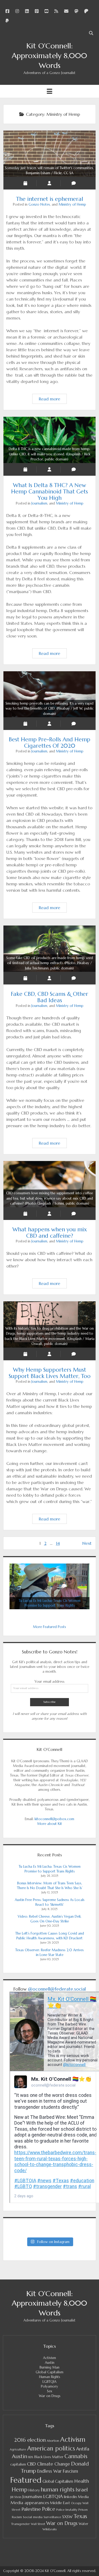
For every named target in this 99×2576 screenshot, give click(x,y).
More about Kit (50, 1824)
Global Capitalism (49, 2372)
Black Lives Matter (49, 2457)
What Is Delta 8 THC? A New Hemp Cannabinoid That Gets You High (49, 454)
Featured (26, 2480)
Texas (80, 2516)
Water (83, 2524)
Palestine (31, 2509)
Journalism (39, 503)
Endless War (49, 2471)
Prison (83, 2510)
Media (83, 2497)
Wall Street (38, 2524)
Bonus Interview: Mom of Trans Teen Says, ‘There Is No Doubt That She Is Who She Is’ (49, 1886)
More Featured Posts (49, 1627)
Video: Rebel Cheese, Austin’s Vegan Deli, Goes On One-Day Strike (49, 1919)
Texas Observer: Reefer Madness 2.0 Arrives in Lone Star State (49, 1952)
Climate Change (53, 2464)
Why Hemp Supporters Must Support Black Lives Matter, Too (50, 1336)
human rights (58, 2490)
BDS (31, 2457)
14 (58, 1543)
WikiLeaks (50, 2529)
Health (82, 2481)
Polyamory (49, 2386)
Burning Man (49, 2367)
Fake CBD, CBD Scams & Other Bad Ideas (50, 963)
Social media (33, 2517)
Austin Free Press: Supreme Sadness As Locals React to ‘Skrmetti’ (50, 1902)
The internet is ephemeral (49, 171)
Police (49, 2509)
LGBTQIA (49, 2382)
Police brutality (67, 2510)
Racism (17, 2517)
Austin (50, 2363)
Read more (53, 400)
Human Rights (50, 2377)
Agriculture (18, 2449)
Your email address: (50, 1682)
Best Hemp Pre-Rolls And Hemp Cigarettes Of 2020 (50, 709)
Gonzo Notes (39, 204)
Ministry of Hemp (72, 204)
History (34, 2490)
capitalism (18, 2464)
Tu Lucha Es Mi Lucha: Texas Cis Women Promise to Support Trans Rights (50, 1869)
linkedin (70, 2497)
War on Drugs (50, 2396)
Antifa (83, 2449)
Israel (82, 2490)
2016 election (30, 2440)
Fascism (70, 2471)
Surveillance (52, 2517)
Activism (49, 2358)
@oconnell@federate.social (57, 1989)
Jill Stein (16, 2497)
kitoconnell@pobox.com (54, 1819)
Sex (50, 2391)
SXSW (67, 2517)
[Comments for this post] (74, 183)
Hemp (20, 2489)
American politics (51, 2448)
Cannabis (76, 2456)
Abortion (53, 2441)
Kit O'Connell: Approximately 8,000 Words (49, 56)
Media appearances (30, 2503)
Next (87, 1543)
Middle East (60, 2503)
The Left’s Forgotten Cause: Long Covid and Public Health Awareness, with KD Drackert (50, 1936)
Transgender (20, 2524)
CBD (31, 2464)
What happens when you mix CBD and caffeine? (49, 1198)
